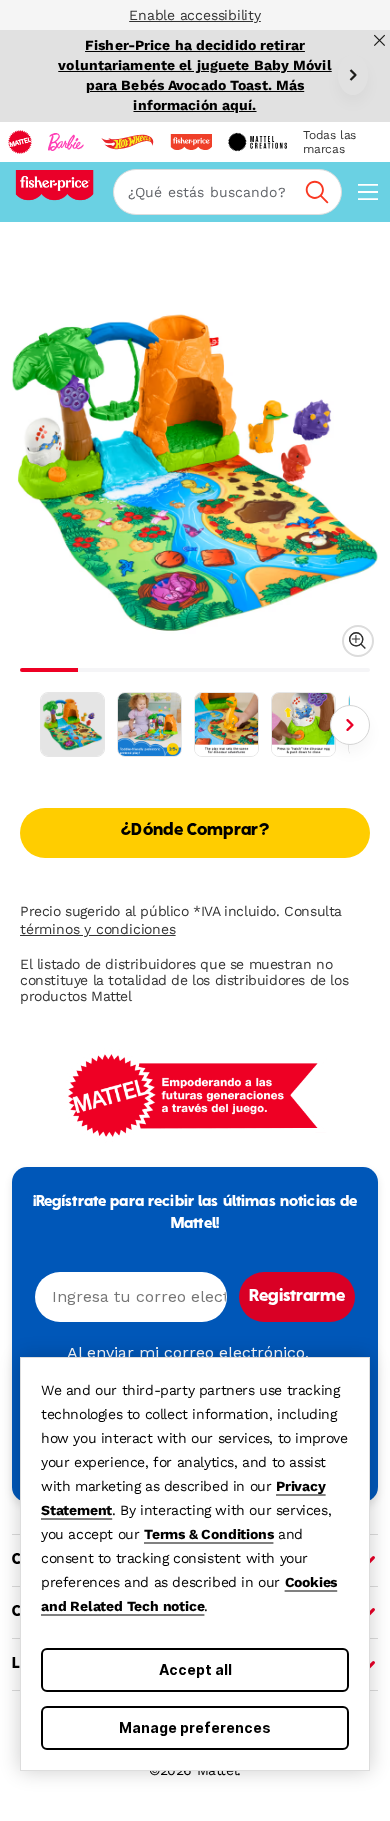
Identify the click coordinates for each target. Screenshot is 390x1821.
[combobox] (227, 192)
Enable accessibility (195, 15)
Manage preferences (195, 1727)
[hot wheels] (127, 142)
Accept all (195, 1669)
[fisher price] (191, 142)
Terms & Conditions (208, 1534)
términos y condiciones (98, 929)
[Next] (353, 75)
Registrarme (297, 1297)
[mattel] (20, 142)
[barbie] (66, 142)
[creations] (257, 142)
